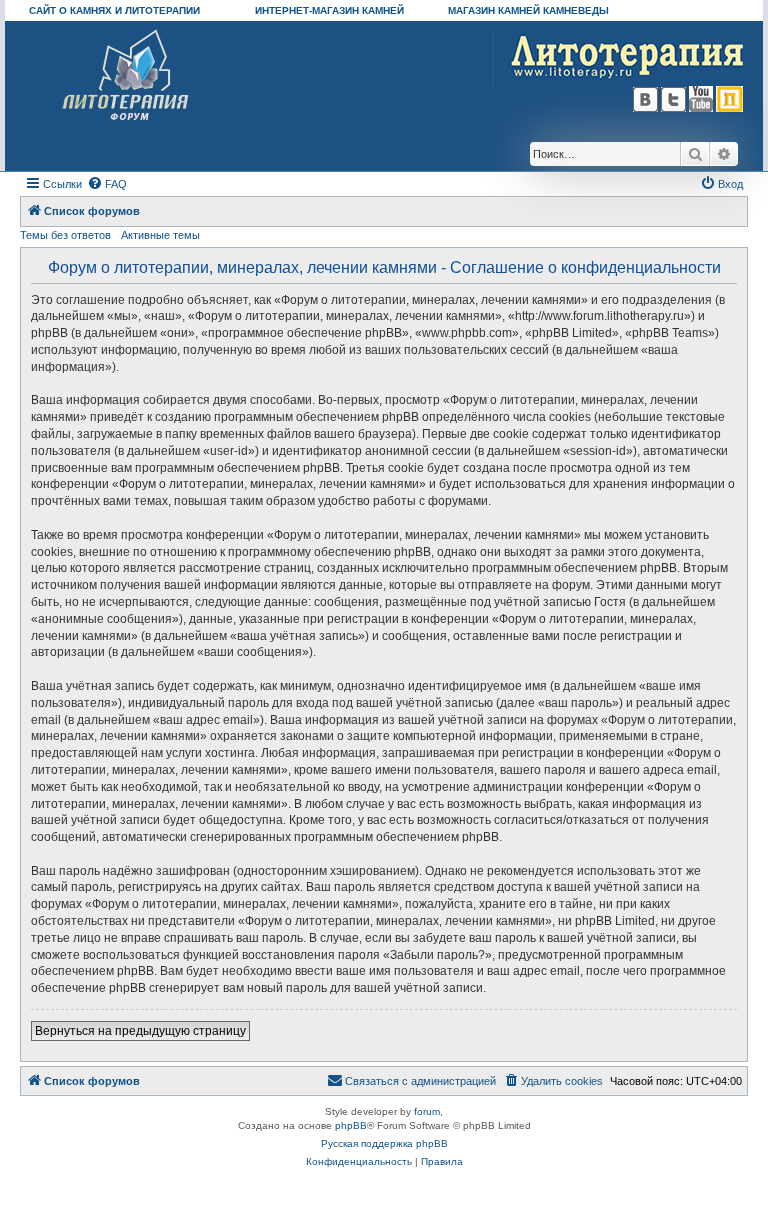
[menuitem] (107, 184)
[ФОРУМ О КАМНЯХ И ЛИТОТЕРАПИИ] (126, 75)
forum (427, 1111)
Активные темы (160, 235)
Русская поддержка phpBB (384, 1143)
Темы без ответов (65, 235)
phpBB (351, 1125)
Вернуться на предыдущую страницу (140, 1031)
